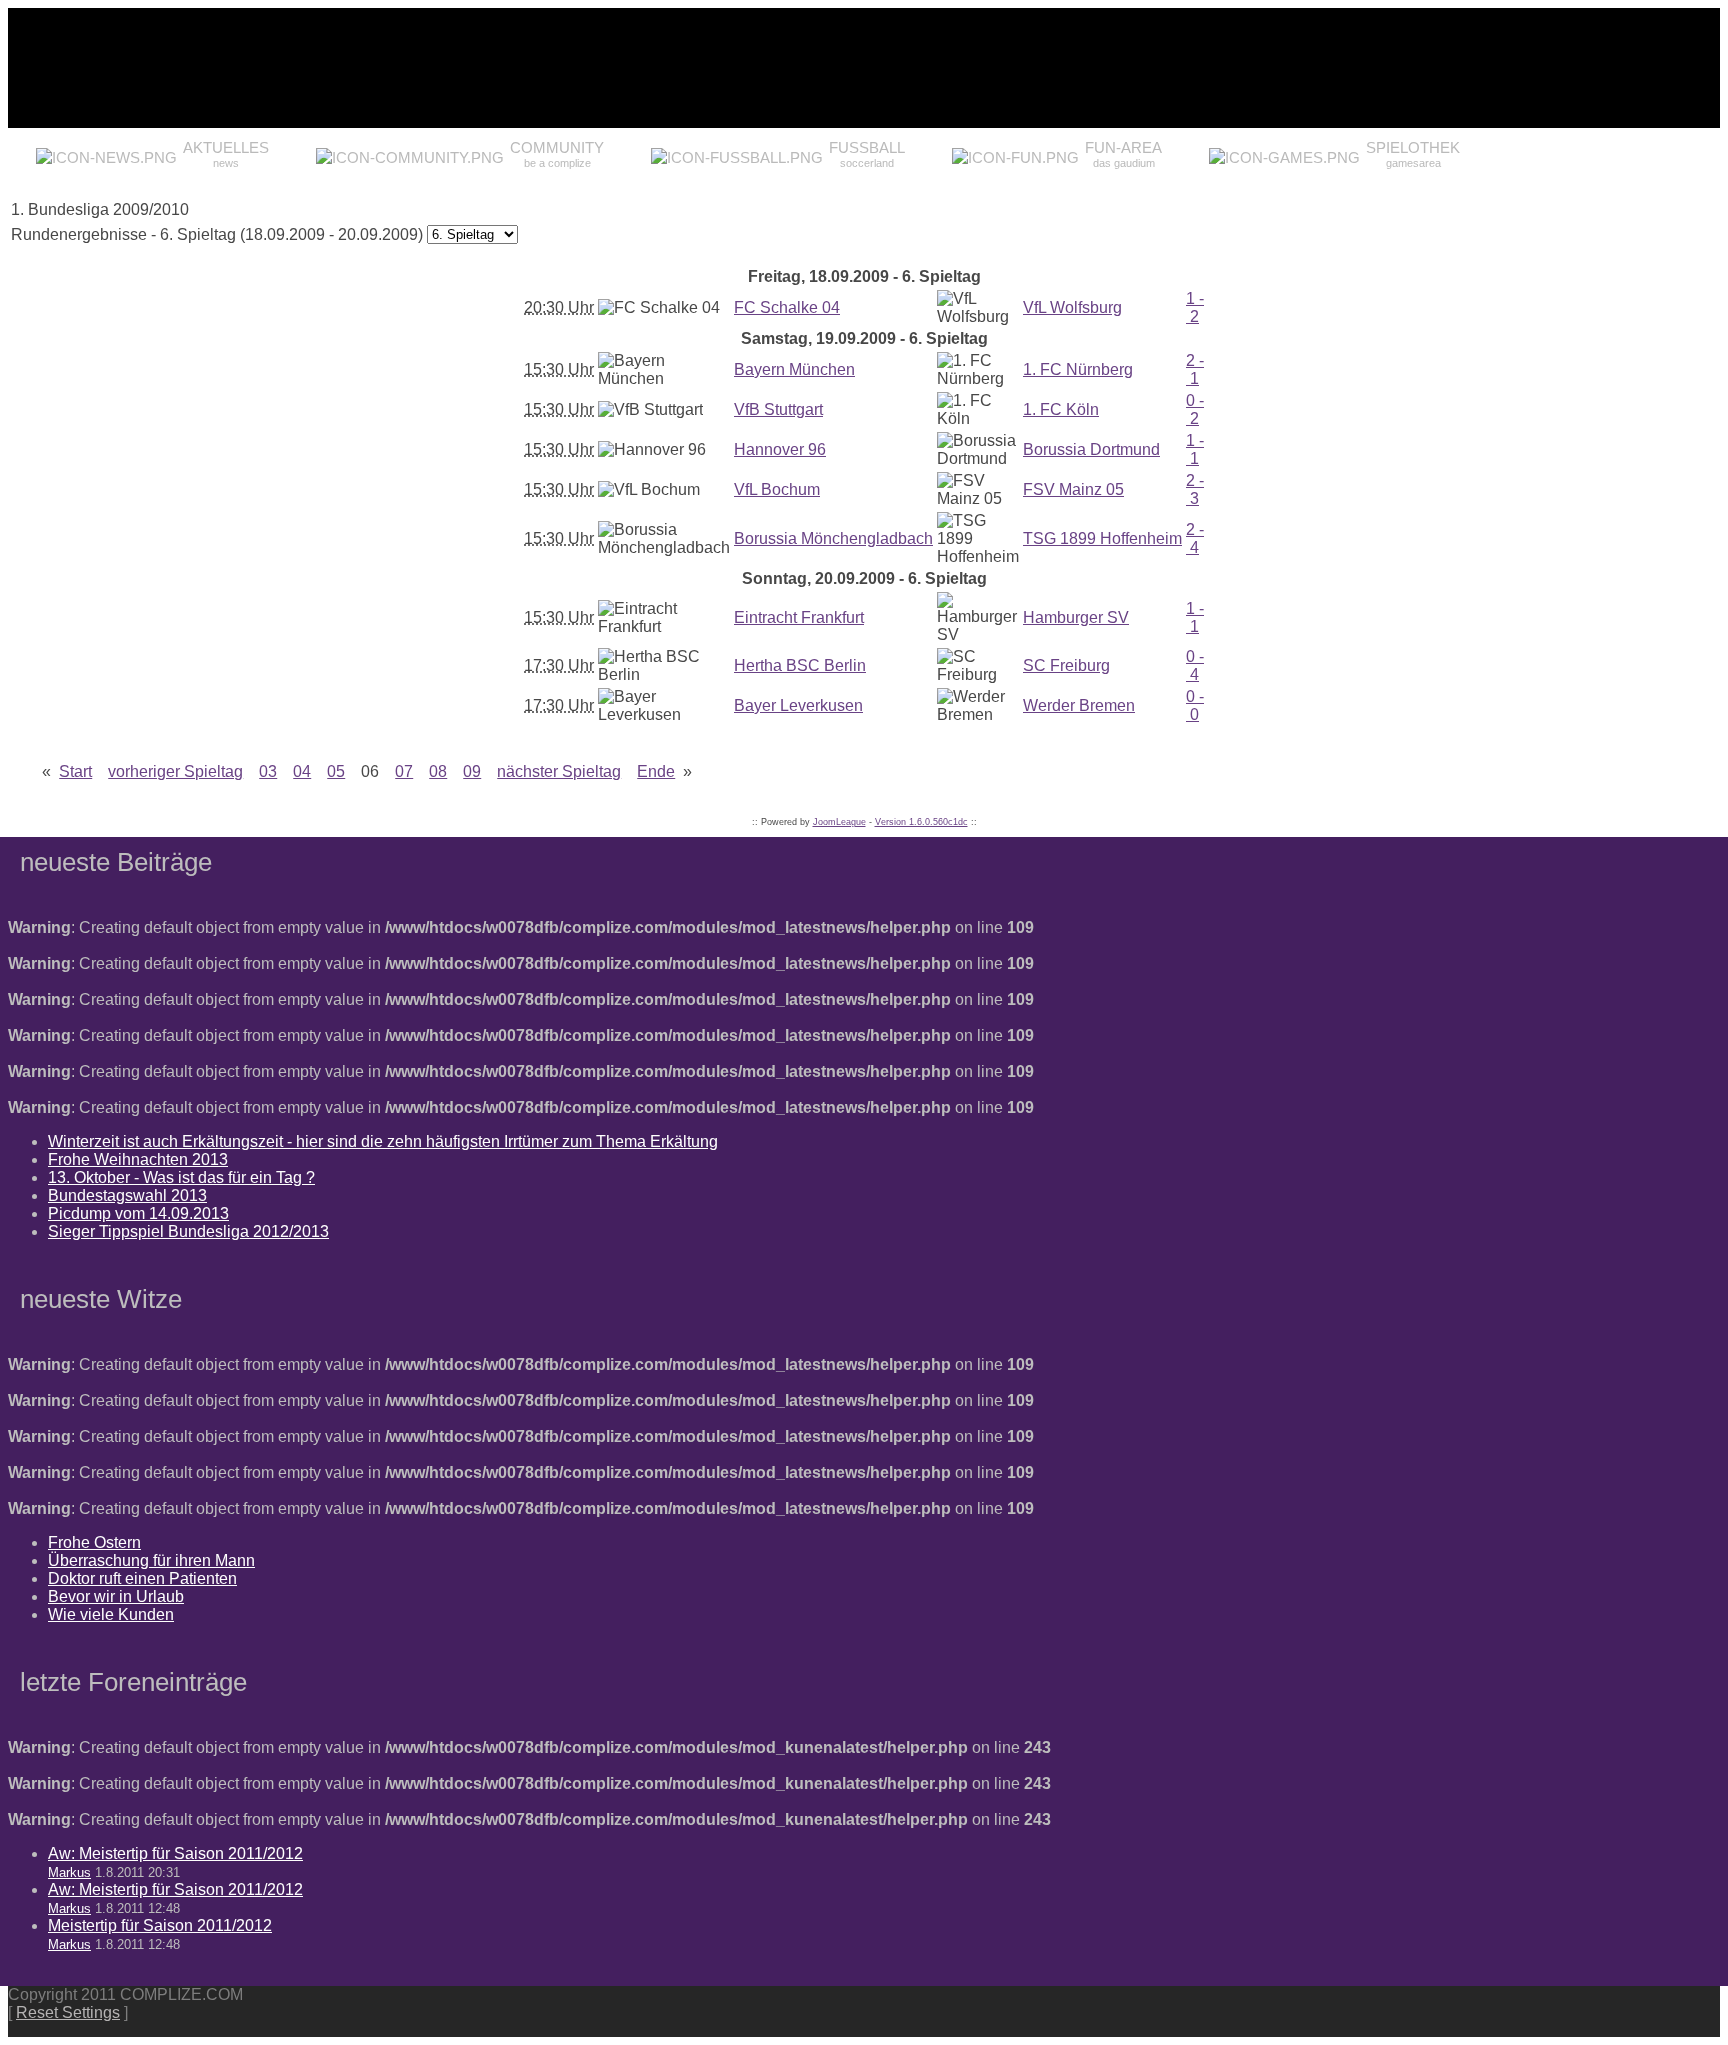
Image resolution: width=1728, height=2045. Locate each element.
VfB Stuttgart (778, 409)
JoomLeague (839, 822)
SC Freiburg (1066, 665)
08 (438, 771)
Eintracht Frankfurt (799, 617)
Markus (69, 1872)
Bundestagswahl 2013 (127, 1195)
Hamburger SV (1076, 617)
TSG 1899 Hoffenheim (1102, 538)
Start (75, 771)
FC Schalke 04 (787, 307)
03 (268, 771)
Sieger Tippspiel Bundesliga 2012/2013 (188, 1231)
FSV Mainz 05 (1073, 489)
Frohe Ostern (94, 1542)
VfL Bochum (777, 489)
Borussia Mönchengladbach (833, 538)
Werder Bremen (1079, 705)
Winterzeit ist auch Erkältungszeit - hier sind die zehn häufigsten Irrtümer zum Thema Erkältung (383, 1141)
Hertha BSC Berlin (800, 665)
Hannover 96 (780, 449)
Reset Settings (68, 2012)
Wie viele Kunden (111, 1614)
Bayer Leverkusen (798, 705)
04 (302, 771)
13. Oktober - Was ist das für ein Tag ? (181, 1177)
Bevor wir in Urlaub (116, 1596)
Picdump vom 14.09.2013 (138, 1213)
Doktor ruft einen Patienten (142, 1578)
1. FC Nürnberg (1078, 369)
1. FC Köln (1061, 409)
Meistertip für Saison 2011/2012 (160, 1925)
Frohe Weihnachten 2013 (138, 1159)
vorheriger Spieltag (175, 771)
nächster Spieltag (559, 771)
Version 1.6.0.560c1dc (921, 822)
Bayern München (794, 369)
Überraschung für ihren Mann (151, 1560)
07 (404, 771)
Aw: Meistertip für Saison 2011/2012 (175, 1853)
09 (472, 771)
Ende (656, 771)
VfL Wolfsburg (1072, 307)
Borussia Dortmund (1091, 449)
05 (336, 771)
